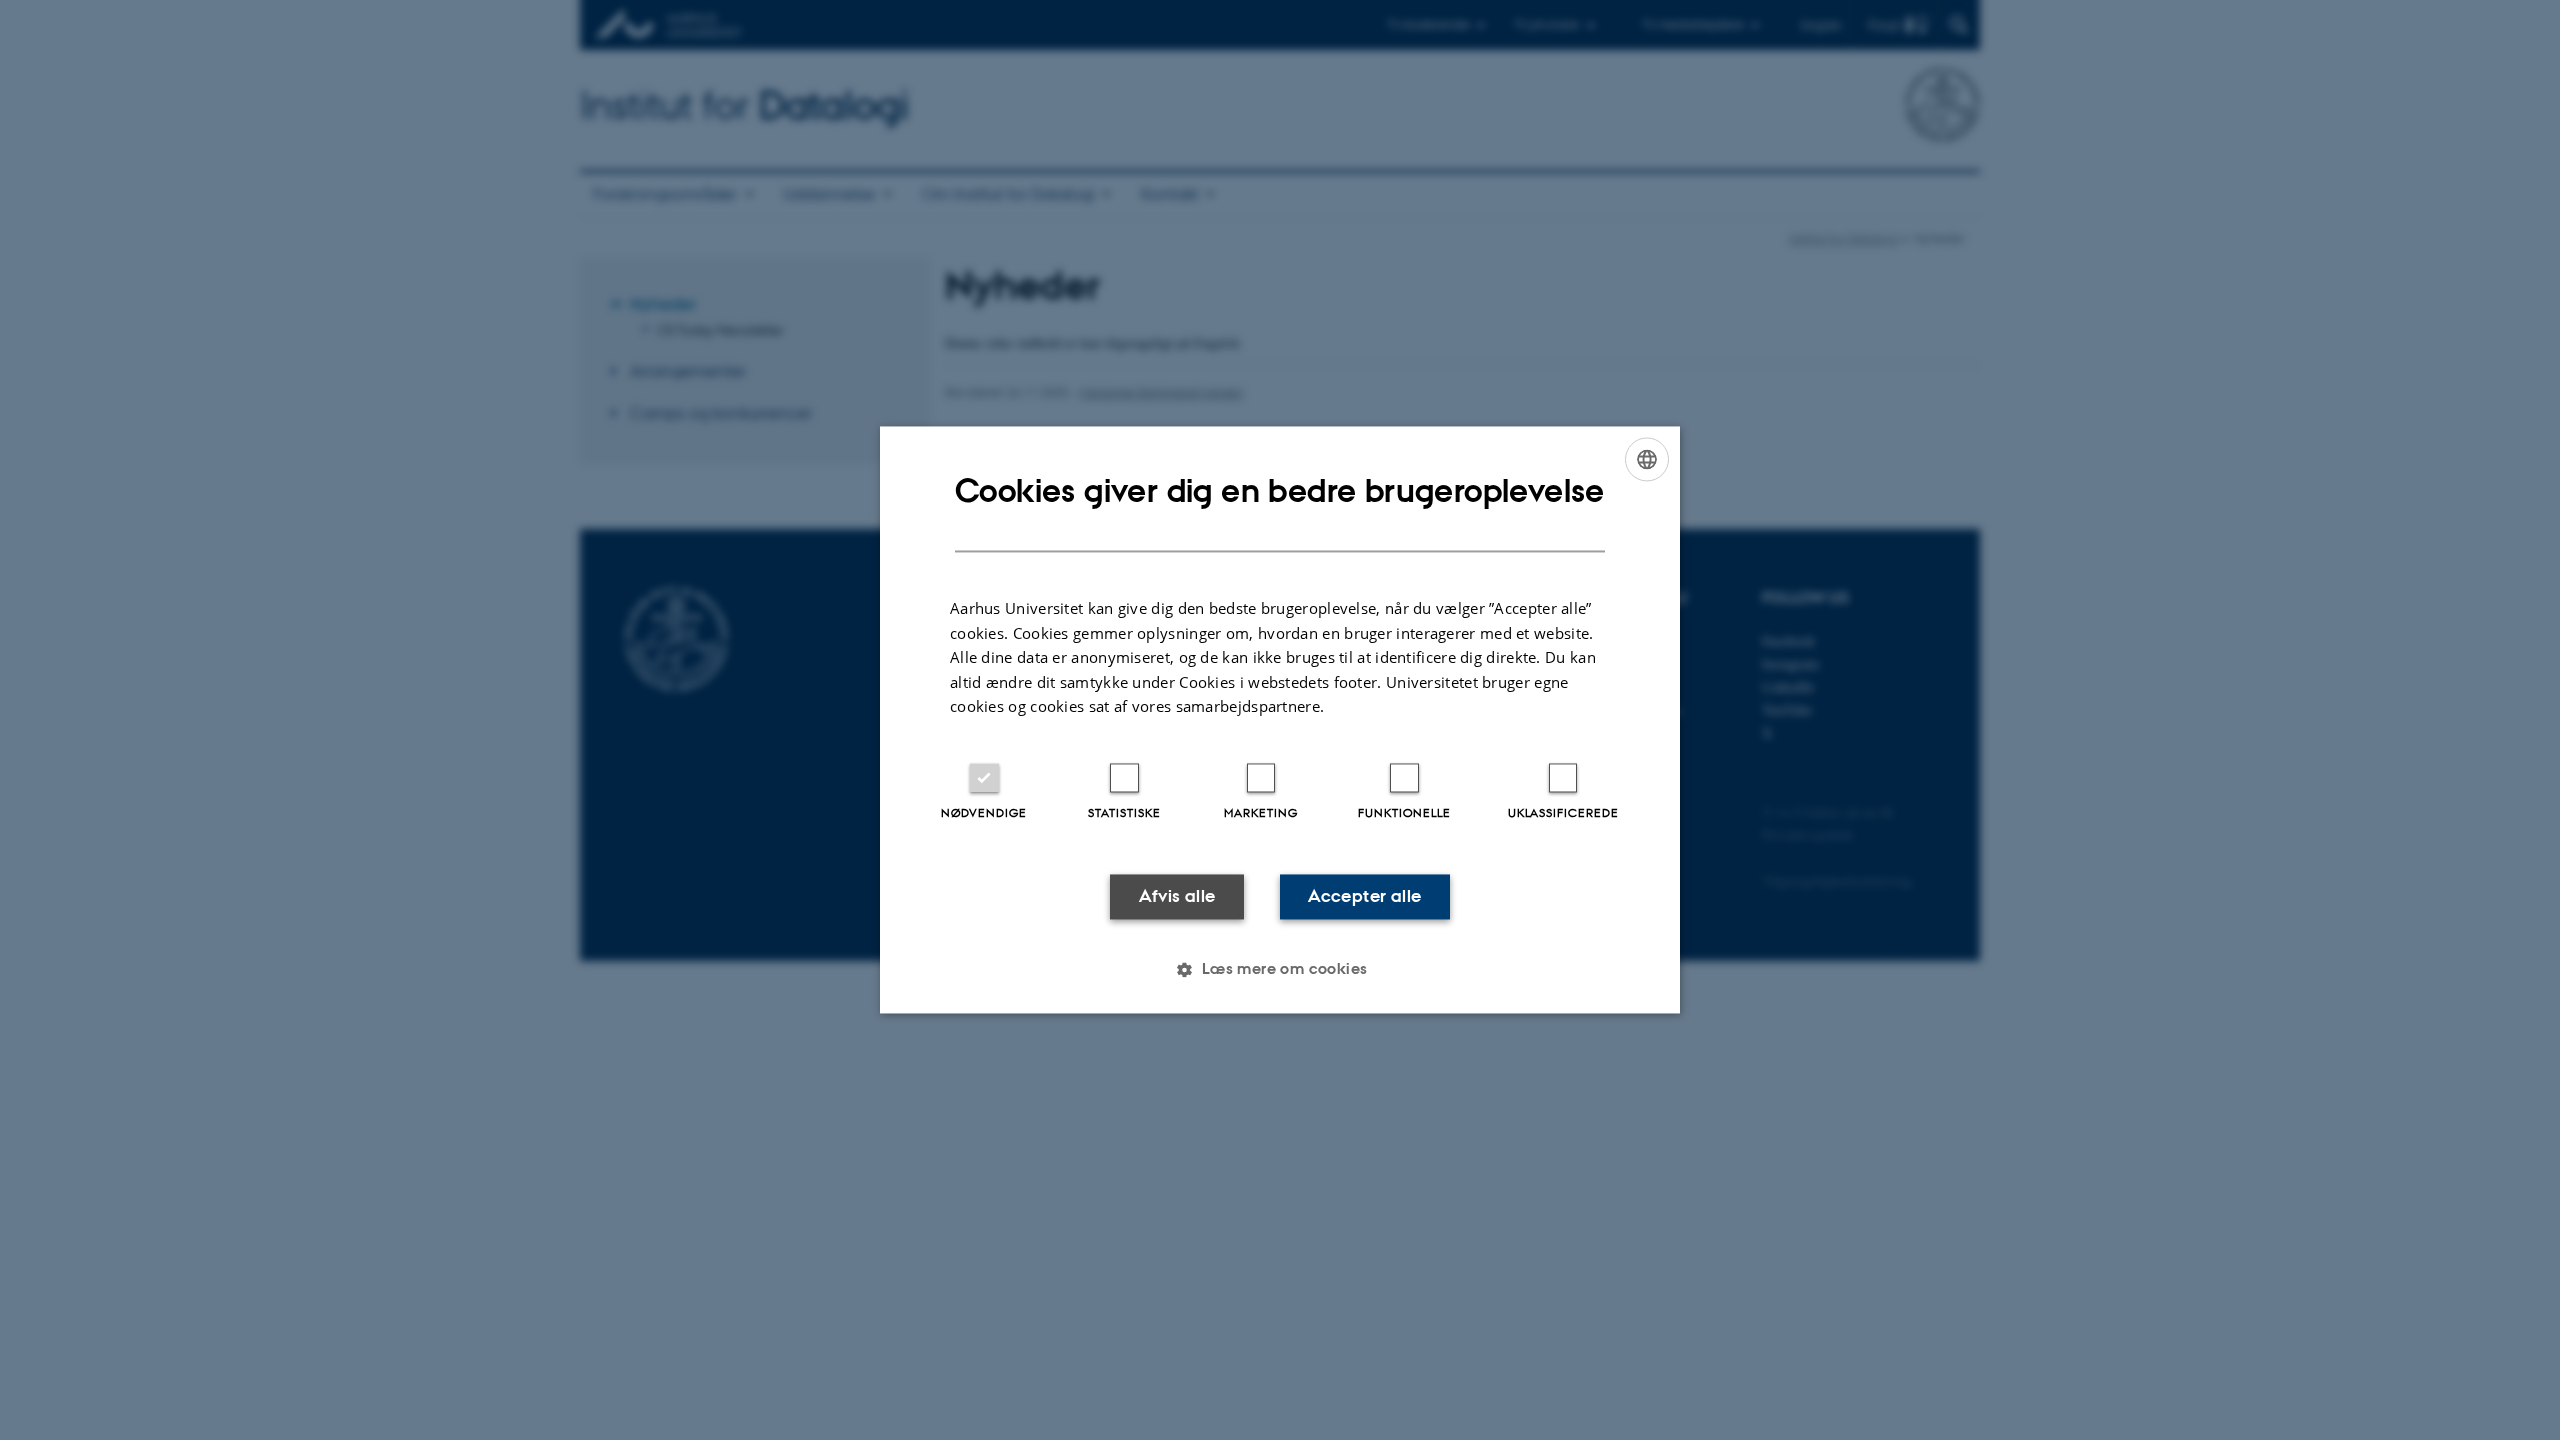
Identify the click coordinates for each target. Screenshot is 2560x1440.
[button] (1279, 970)
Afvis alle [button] (1177, 896)
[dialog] (1280, 719)
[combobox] (1647, 459)
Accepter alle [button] (1364, 896)
